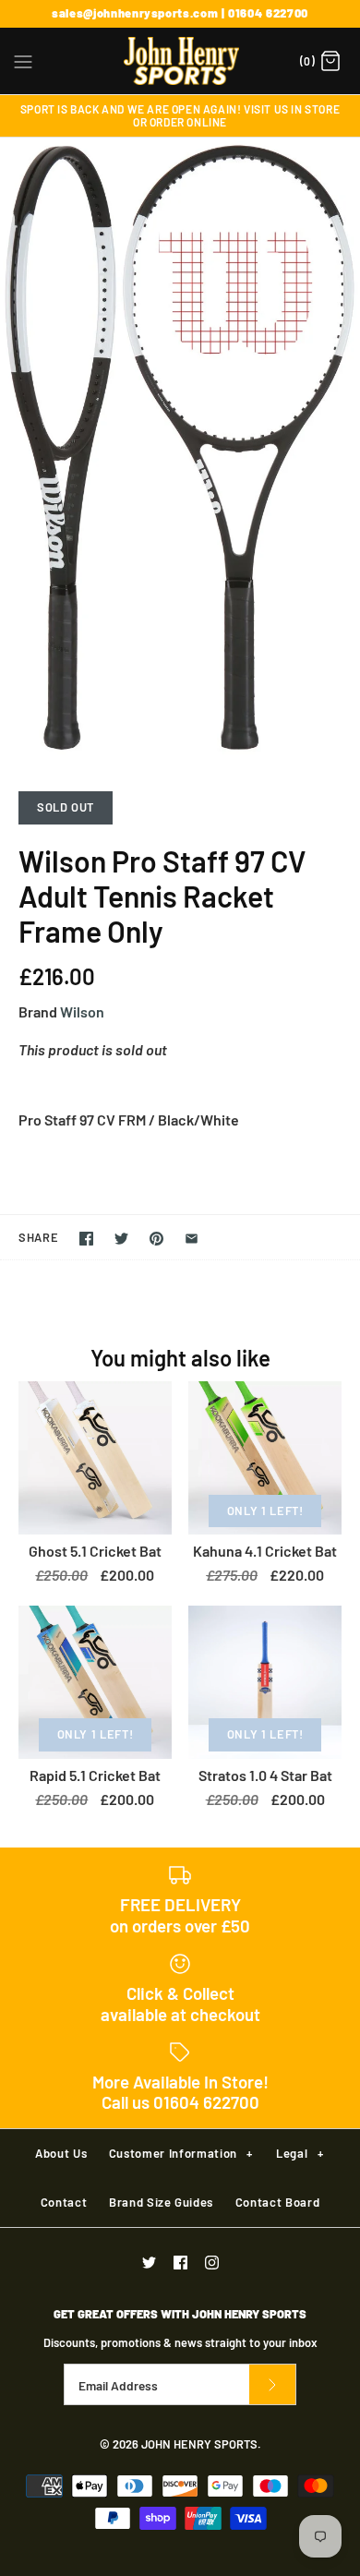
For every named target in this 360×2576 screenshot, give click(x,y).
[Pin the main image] (156, 1239)
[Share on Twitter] (121, 1239)
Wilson (82, 1011)
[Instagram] (212, 2263)
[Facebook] (180, 2263)
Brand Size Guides (161, 2202)
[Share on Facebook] (86, 1239)
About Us (61, 2153)
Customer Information (181, 2153)
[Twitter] (149, 2263)
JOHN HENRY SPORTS (199, 2444)
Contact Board (277, 2202)
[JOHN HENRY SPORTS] (180, 61)
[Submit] (272, 2384)
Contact (64, 2202)
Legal (300, 2153)
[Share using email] (192, 1239)
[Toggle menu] (23, 60)
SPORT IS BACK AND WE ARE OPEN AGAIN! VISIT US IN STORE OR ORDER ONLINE (180, 115)
